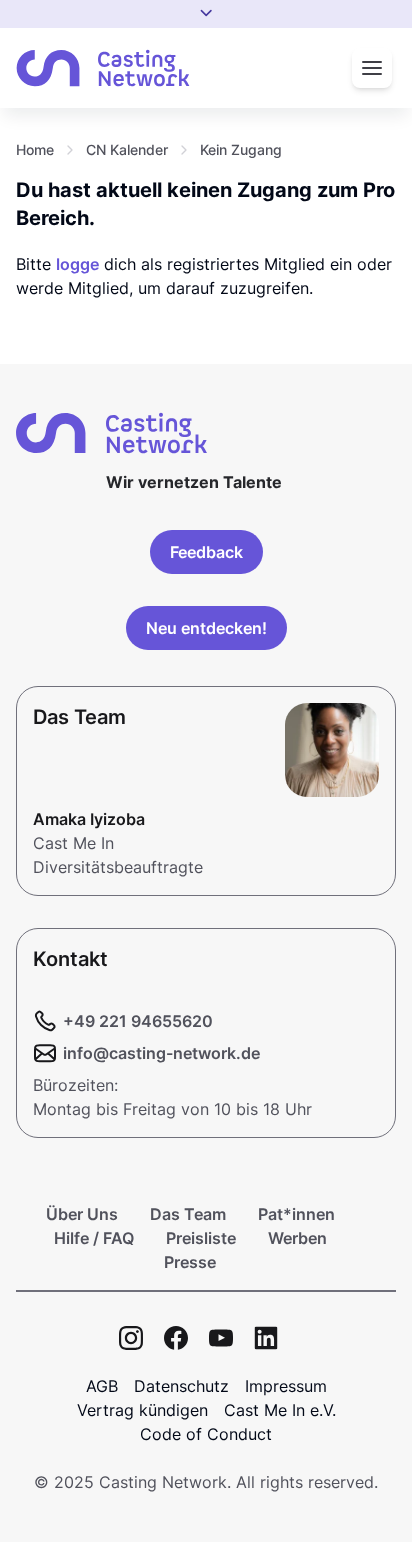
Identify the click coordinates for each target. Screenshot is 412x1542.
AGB (102, 1386)
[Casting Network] (103, 68)
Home (35, 149)
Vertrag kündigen (142, 1410)
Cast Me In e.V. (280, 1410)
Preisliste (201, 1238)
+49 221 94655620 (138, 1021)
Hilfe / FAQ (94, 1238)
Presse (190, 1262)
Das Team (188, 1214)
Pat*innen (296, 1214)
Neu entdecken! (206, 628)
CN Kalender (127, 149)
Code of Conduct (206, 1434)
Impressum (286, 1386)
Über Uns (82, 1214)
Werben (297, 1238)
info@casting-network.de (161, 1053)
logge (77, 264)
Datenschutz (181, 1386)
